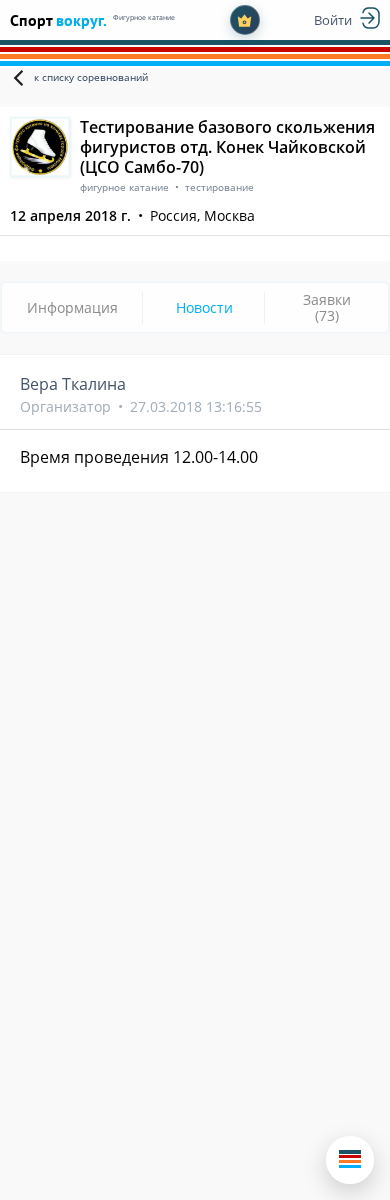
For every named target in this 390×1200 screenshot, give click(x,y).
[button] (350, 1160)
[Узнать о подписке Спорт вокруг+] (245, 20)
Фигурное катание (144, 17)
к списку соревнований (91, 77)
